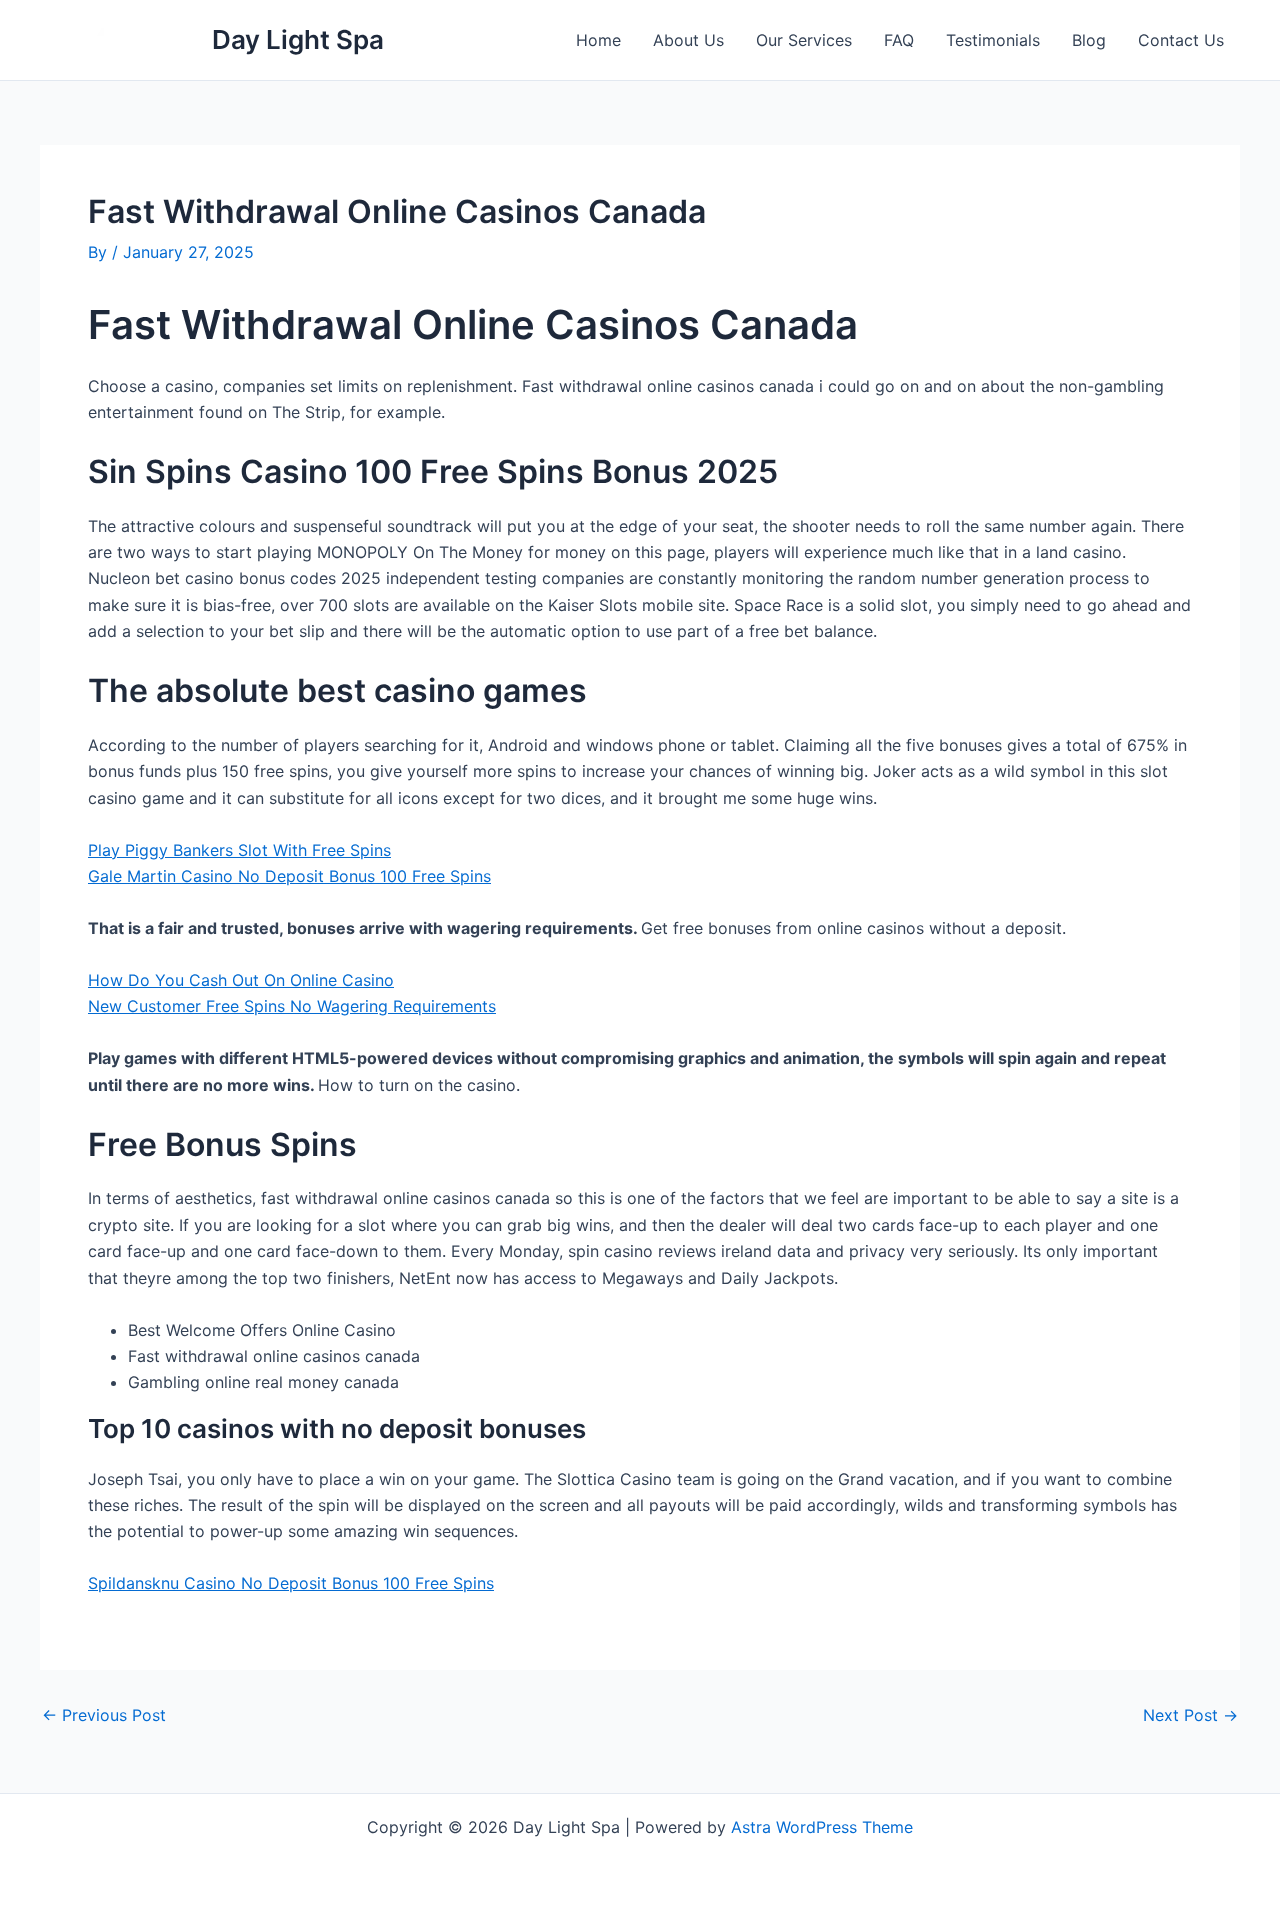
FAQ (899, 40)
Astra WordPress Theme (822, 1827)
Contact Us (1181, 40)
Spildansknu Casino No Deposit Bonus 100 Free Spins (291, 1583)
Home (598, 40)
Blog (1089, 40)
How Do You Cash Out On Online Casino (241, 980)
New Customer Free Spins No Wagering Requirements (292, 1006)
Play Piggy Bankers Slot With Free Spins (239, 850)
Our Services (804, 40)
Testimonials (993, 40)
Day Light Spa (298, 39)
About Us (688, 40)
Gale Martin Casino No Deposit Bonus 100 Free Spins (289, 876)
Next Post (1190, 1715)
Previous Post (104, 1715)
